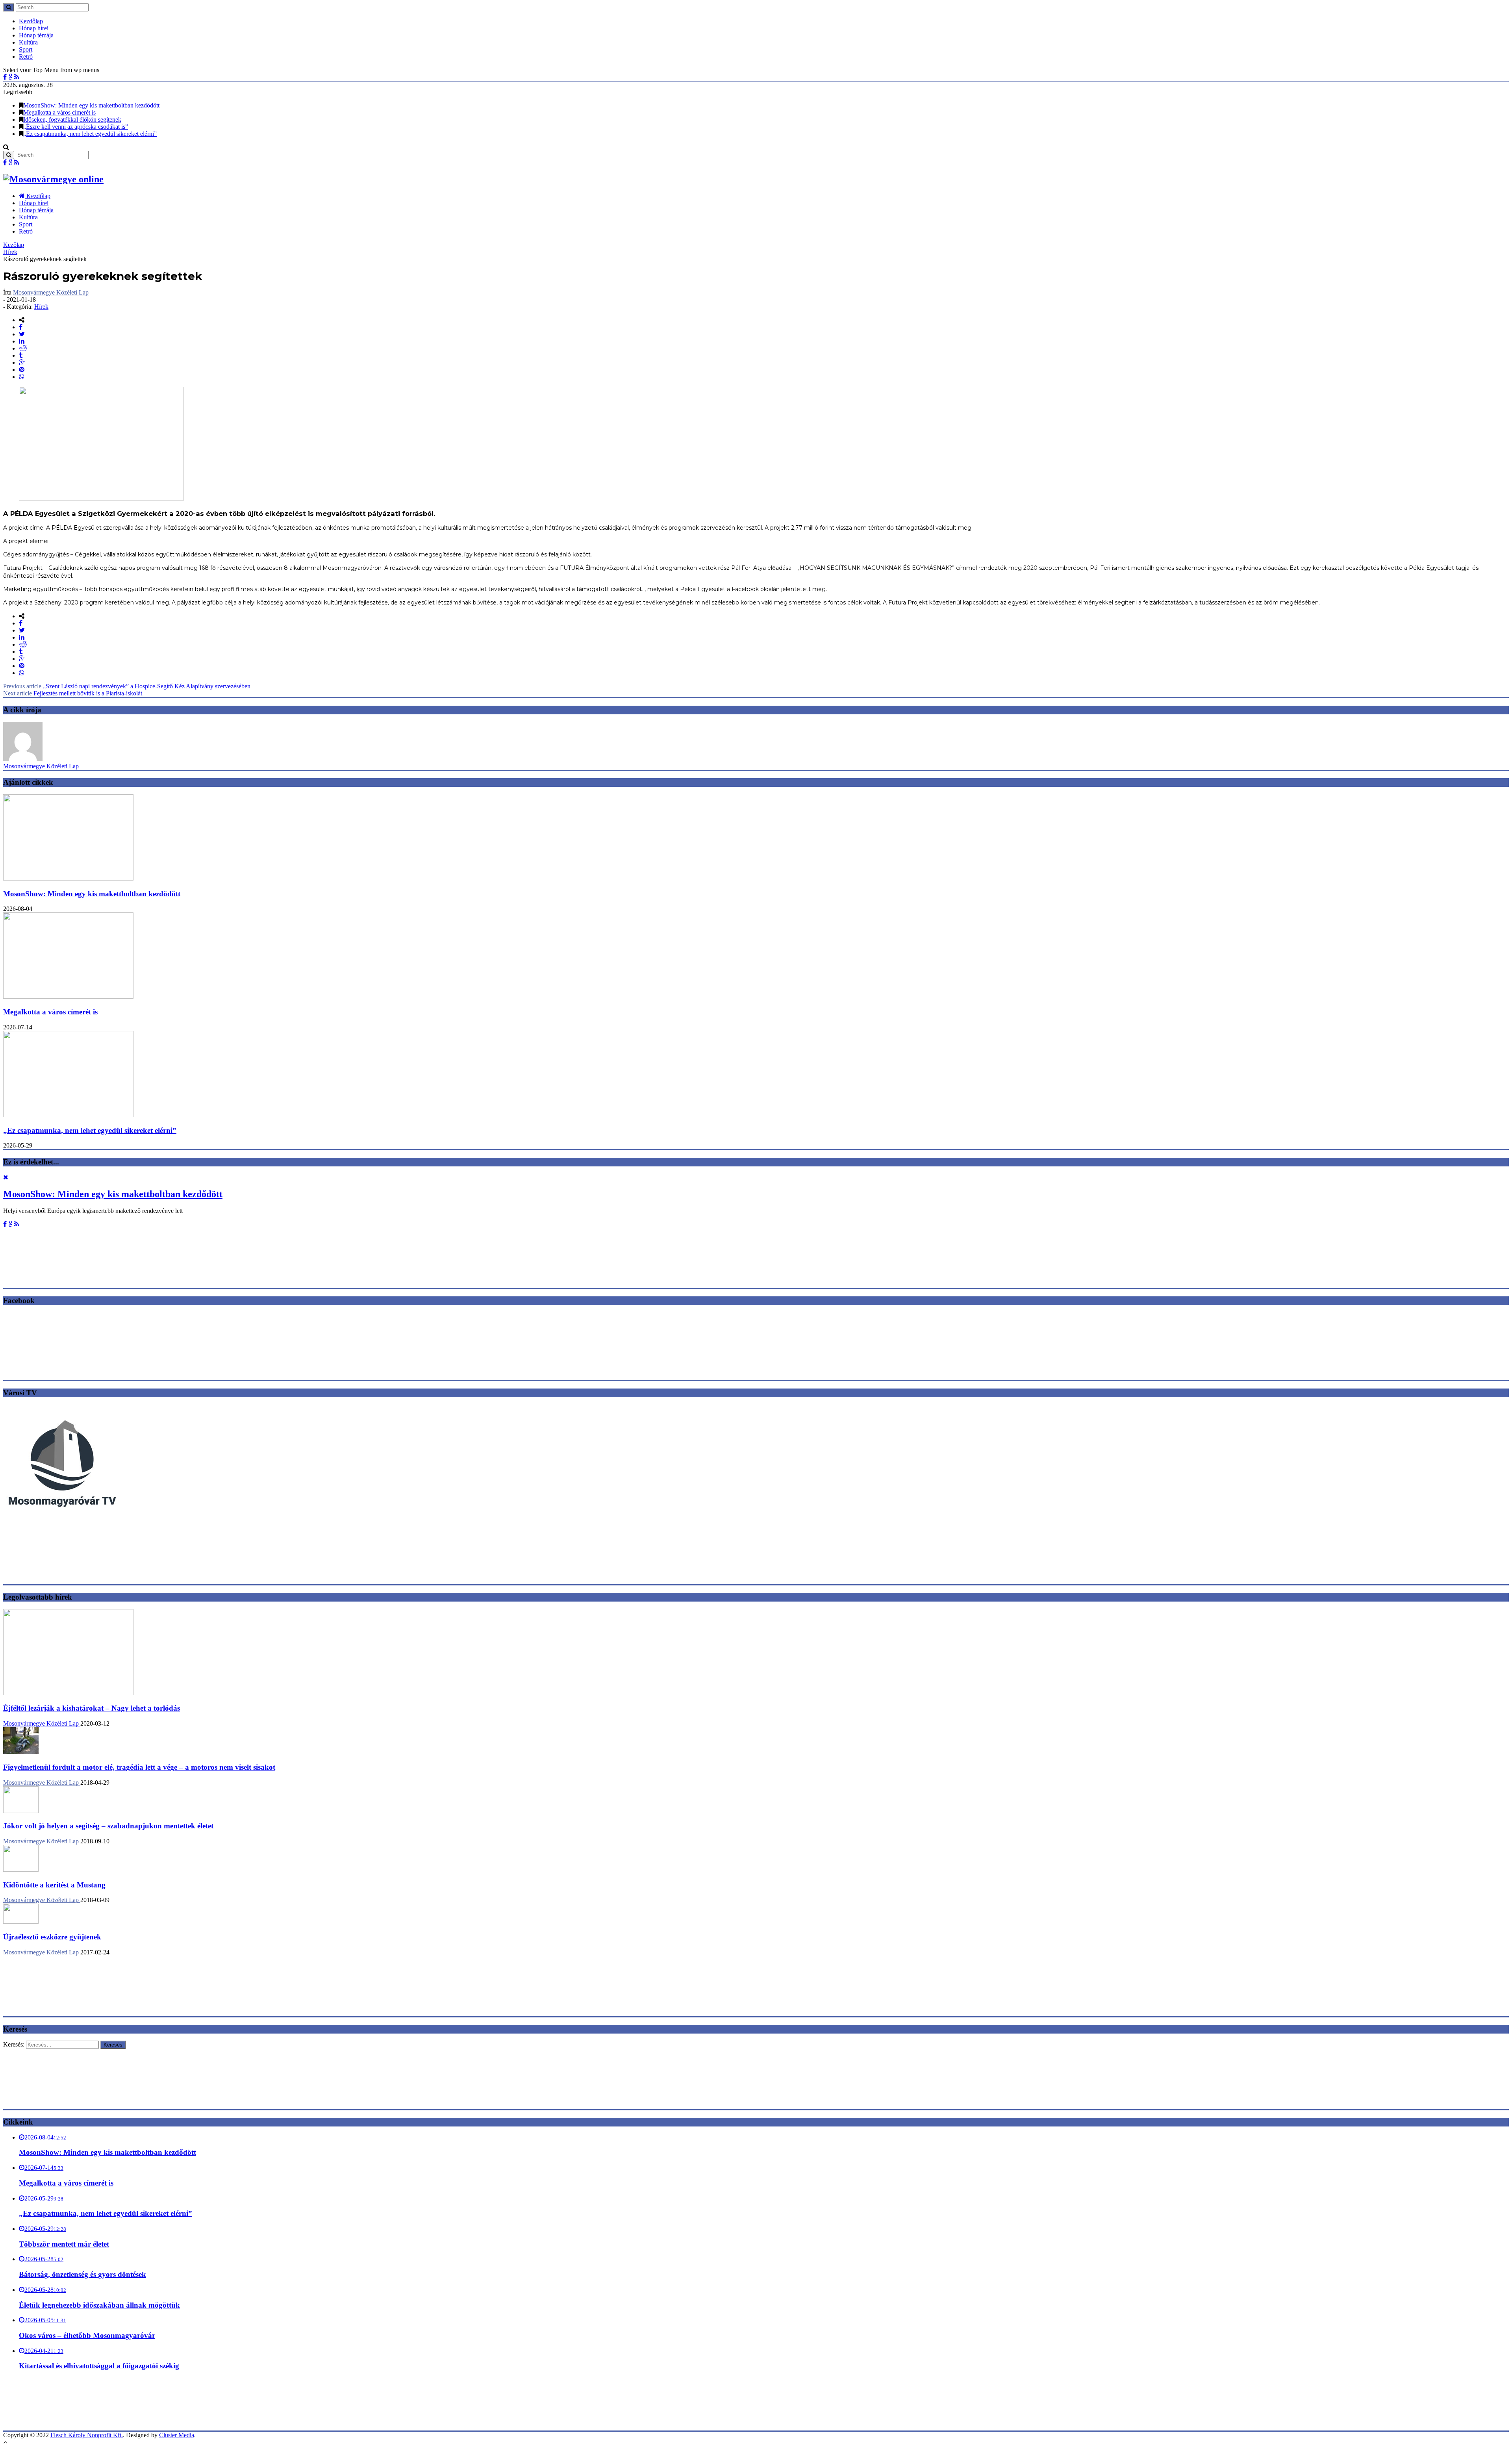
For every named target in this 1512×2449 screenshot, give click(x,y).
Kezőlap (14, 245)
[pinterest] (22, 370)
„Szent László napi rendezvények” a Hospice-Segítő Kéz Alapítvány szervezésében (127, 686)
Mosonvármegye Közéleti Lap (51, 292)
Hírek (10, 252)
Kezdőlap (31, 21)
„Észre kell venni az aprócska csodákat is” (76, 127)
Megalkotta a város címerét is (59, 112)
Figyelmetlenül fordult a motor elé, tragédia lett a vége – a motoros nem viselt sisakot (139, 1767)
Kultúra (28, 42)
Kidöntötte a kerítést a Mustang (54, 1885)
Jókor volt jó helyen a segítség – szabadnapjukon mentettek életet (108, 1826)
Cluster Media (177, 2435)
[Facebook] (5, 77)
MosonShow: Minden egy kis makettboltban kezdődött (91, 105)
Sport (26, 49)
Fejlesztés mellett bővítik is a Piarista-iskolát (73, 693)
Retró (26, 57)
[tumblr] (21, 355)
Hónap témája (36, 35)
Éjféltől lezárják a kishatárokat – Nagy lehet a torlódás (92, 1708)
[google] (22, 362)
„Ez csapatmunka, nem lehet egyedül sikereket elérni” (90, 134)
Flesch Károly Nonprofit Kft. (87, 2435)
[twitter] (22, 334)
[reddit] (23, 348)
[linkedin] (22, 341)
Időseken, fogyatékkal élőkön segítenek (72, 120)
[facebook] (21, 327)
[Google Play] (10, 77)
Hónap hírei (34, 28)
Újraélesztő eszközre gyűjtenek (52, 1937)
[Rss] (17, 77)
